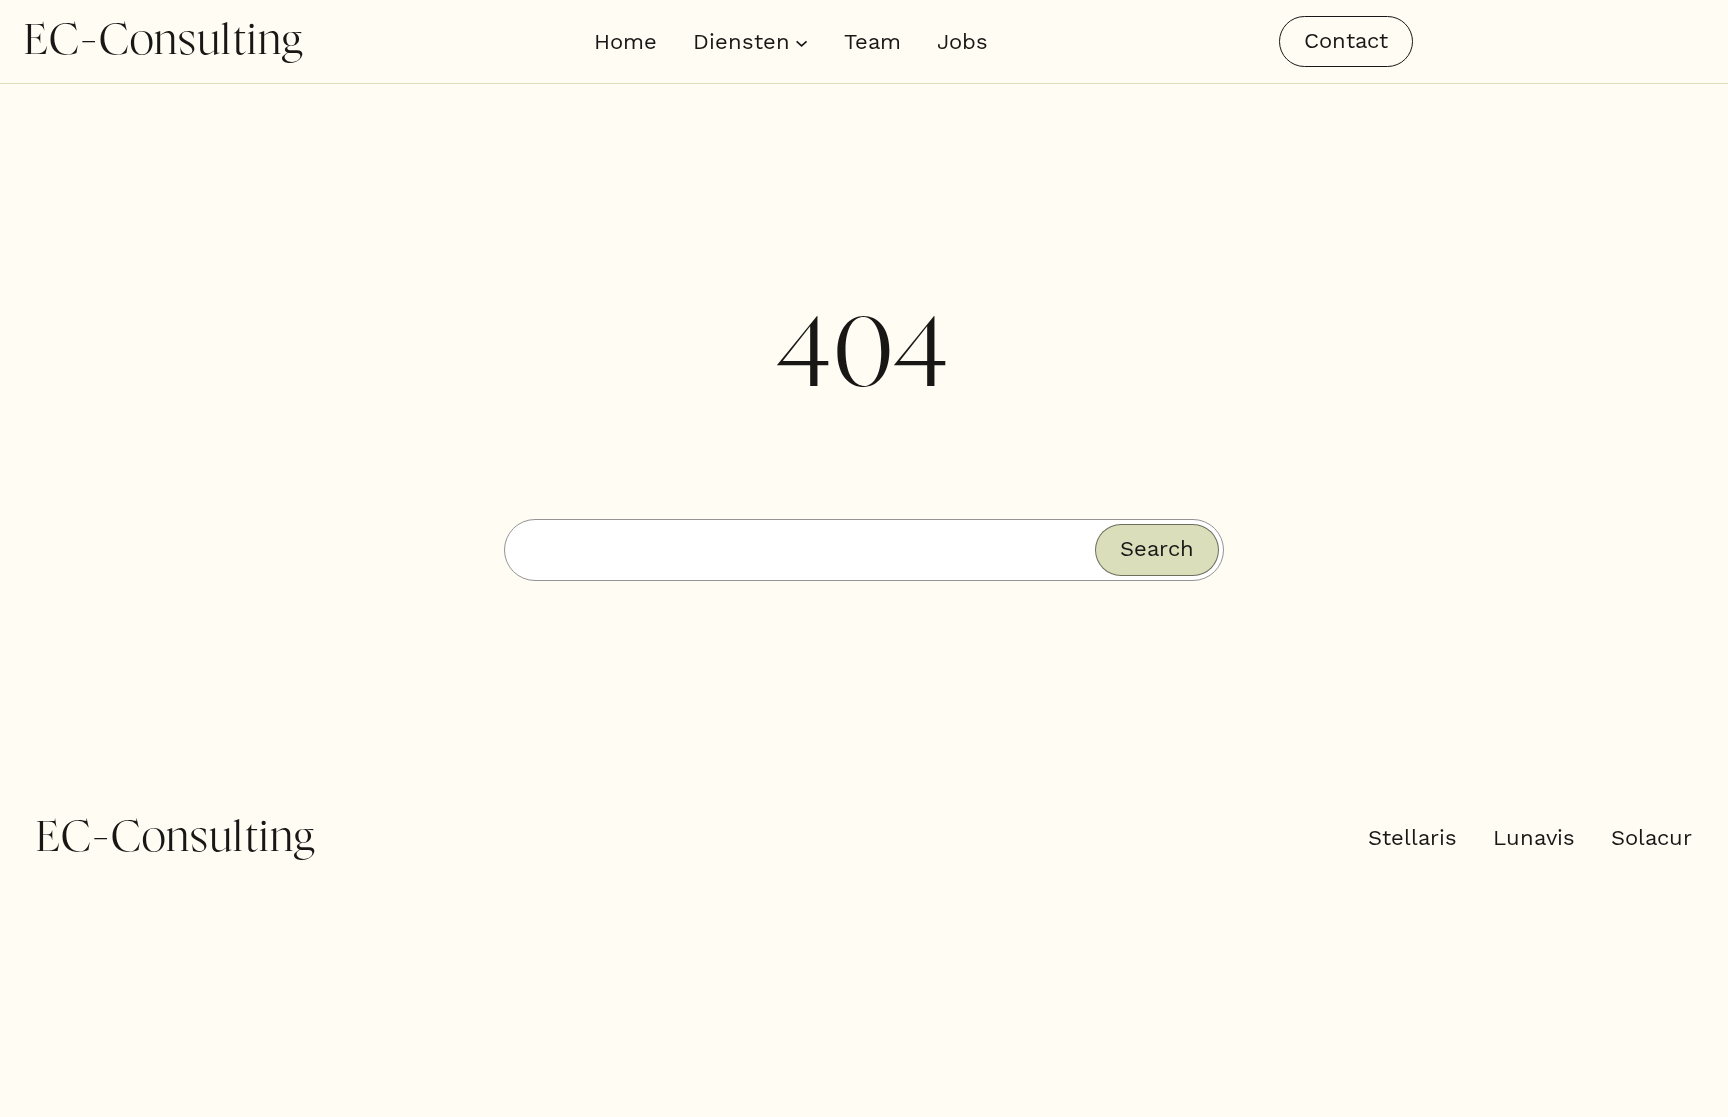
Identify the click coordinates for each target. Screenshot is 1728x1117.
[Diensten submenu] (801, 41)
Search (1157, 548)
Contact (1346, 40)
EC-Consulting (163, 41)
